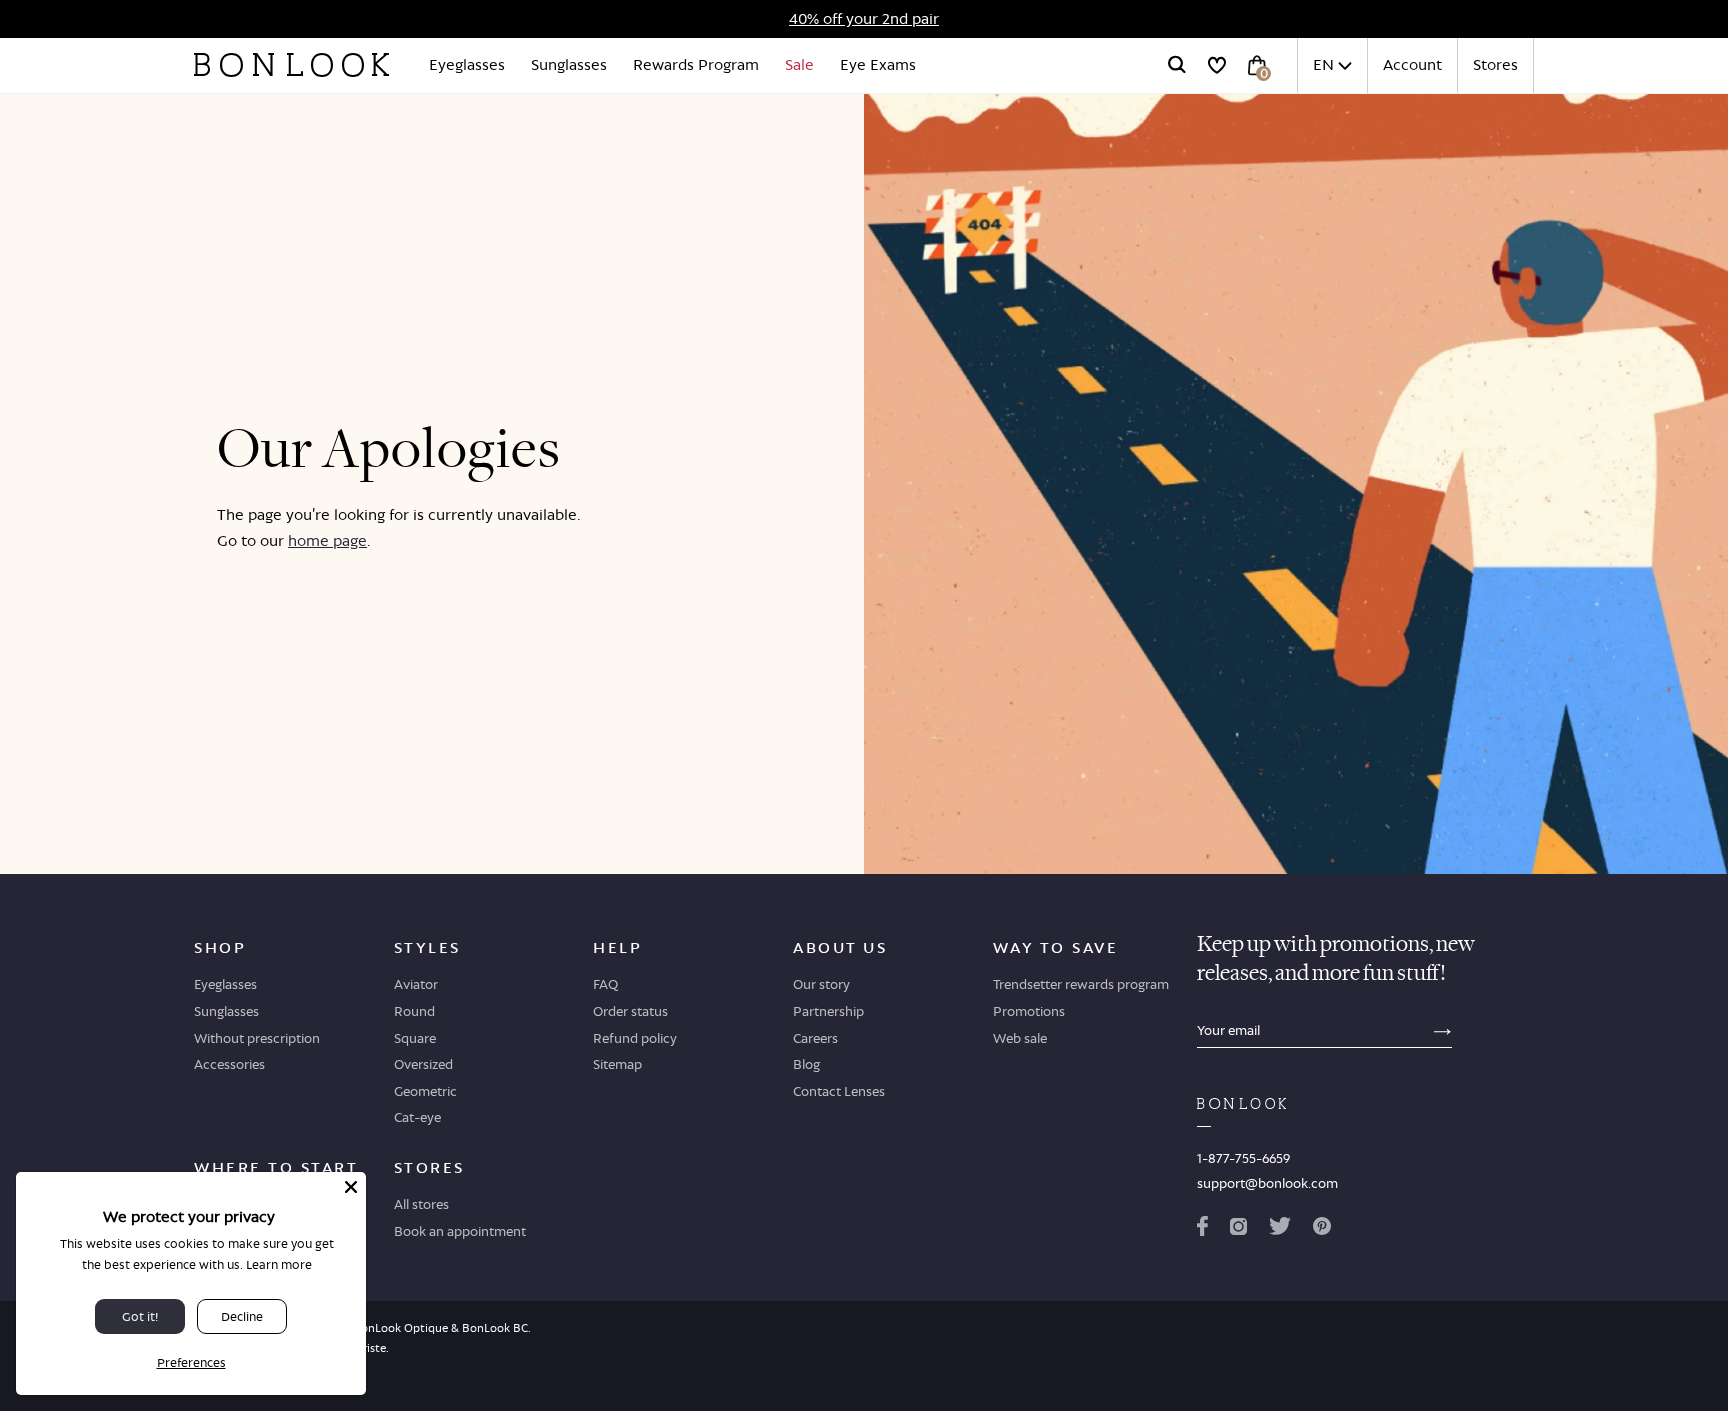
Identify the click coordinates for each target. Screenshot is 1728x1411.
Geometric (425, 1091)
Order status (630, 1011)
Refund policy (635, 1038)
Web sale (1020, 1038)
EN (1323, 64)
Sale (799, 64)
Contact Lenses (839, 1091)
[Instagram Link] (1238, 1230)
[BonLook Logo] (291, 65)
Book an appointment (460, 1231)
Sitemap (617, 1064)
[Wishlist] (1217, 65)
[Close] (351, 1187)
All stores (421, 1204)
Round (414, 1011)
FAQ (605, 984)
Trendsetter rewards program (1081, 984)
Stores (1495, 64)
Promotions (1029, 1011)
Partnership (828, 1011)
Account (1412, 64)
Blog (806, 1064)
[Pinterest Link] (1322, 1230)
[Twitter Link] (1280, 1230)
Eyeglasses (467, 64)
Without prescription (257, 1038)
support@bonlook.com (1267, 1183)
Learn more (279, 1264)
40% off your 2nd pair (864, 18)
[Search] (1177, 65)
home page (327, 540)
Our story (821, 984)
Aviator (416, 984)
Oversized (423, 1064)
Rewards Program (696, 64)
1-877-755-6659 (1243, 1158)
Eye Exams (878, 64)
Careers (815, 1038)
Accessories (229, 1064)
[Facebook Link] (1202, 1230)
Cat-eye (417, 1117)
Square (415, 1038)
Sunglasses (569, 64)
